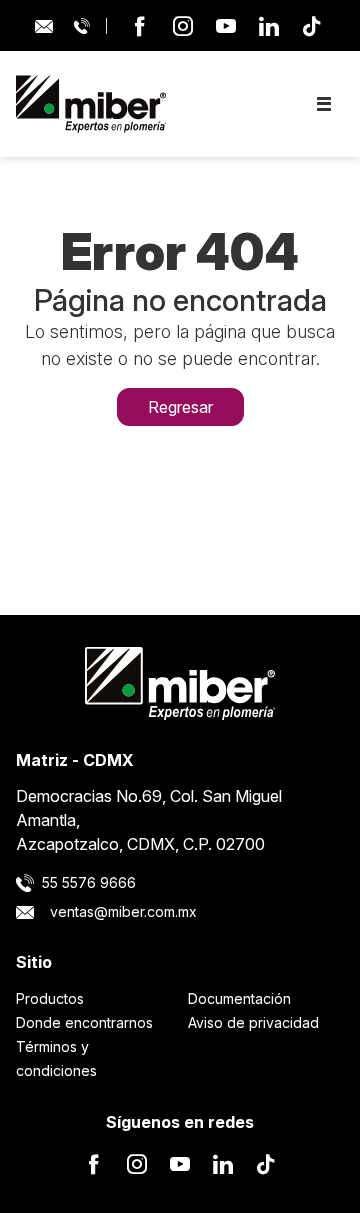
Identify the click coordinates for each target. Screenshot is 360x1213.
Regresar (180, 407)
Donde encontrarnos (84, 1022)
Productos (50, 998)
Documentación (239, 998)
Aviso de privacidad (253, 1022)
